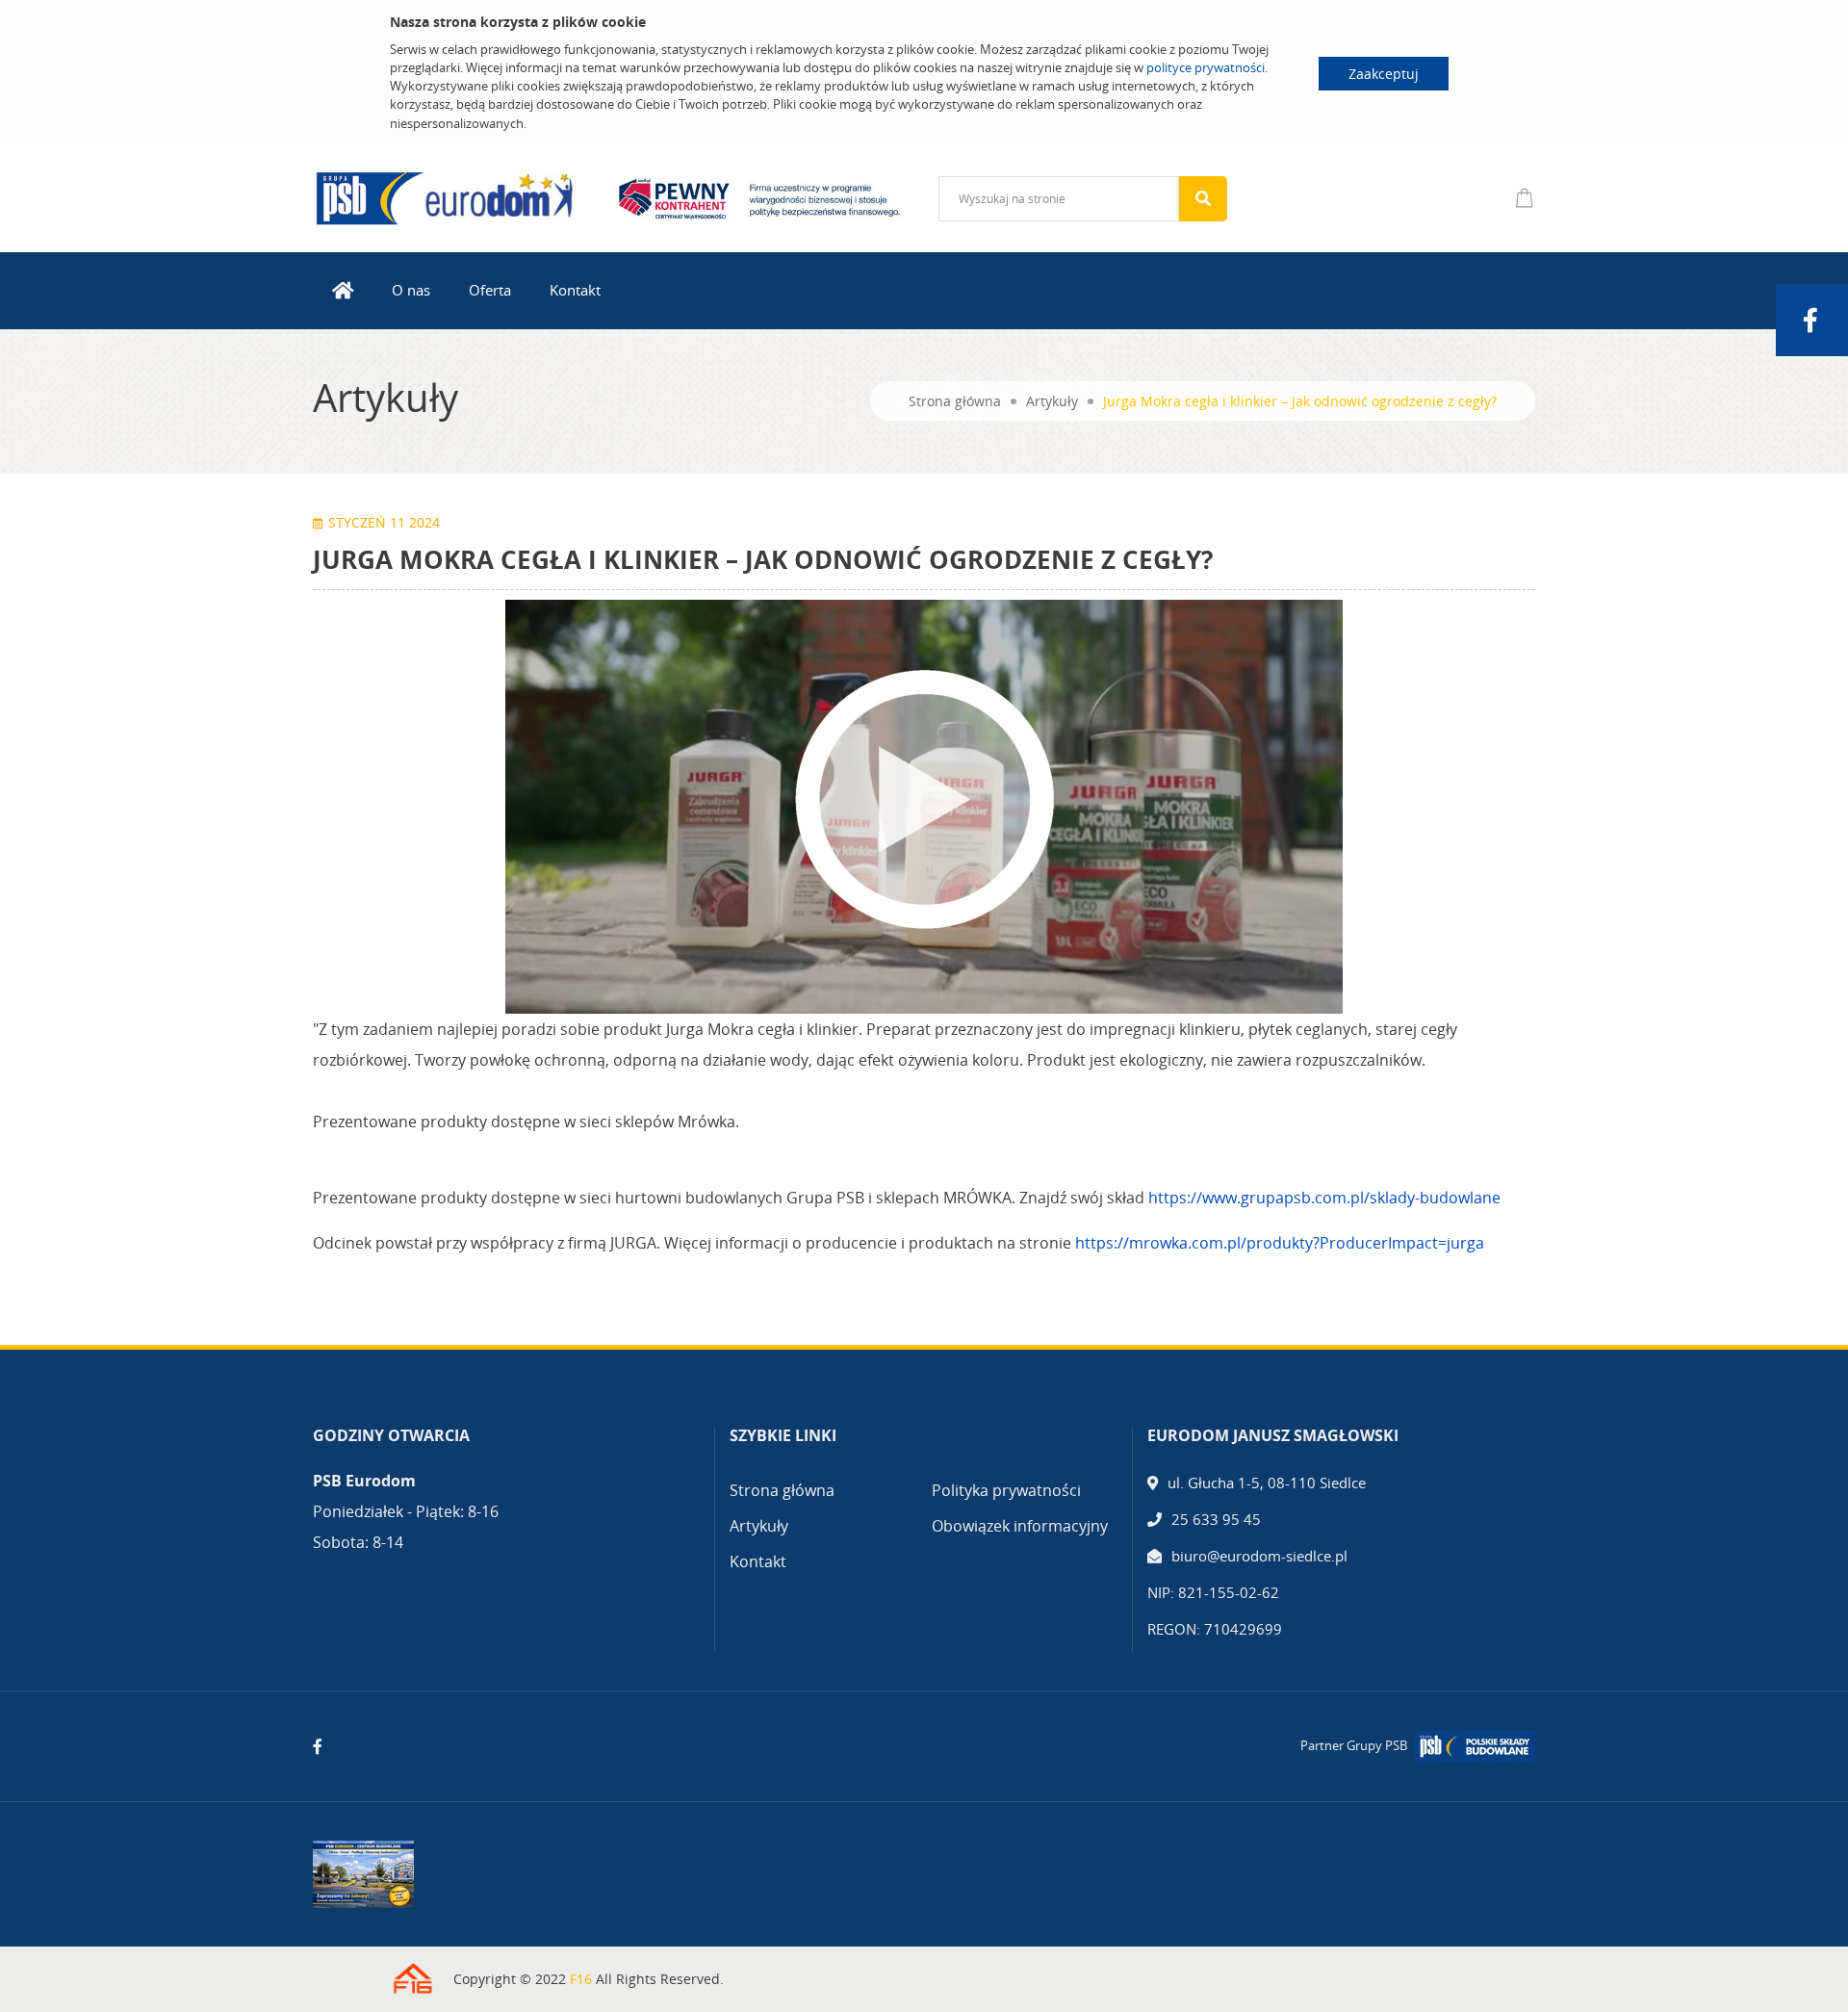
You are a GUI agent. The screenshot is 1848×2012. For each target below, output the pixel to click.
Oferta (490, 290)
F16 (581, 1979)
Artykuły (1052, 401)
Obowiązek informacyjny (1020, 1526)
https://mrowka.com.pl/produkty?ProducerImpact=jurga (1280, 1243)
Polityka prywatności (1006, 1490)
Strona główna (955, 401)
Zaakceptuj (1384, 74)
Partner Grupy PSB (1354, 1745)
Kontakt (575, 290)
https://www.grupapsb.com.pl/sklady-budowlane (1324, 1198)
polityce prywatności (1206, 67)
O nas (411, 290)
